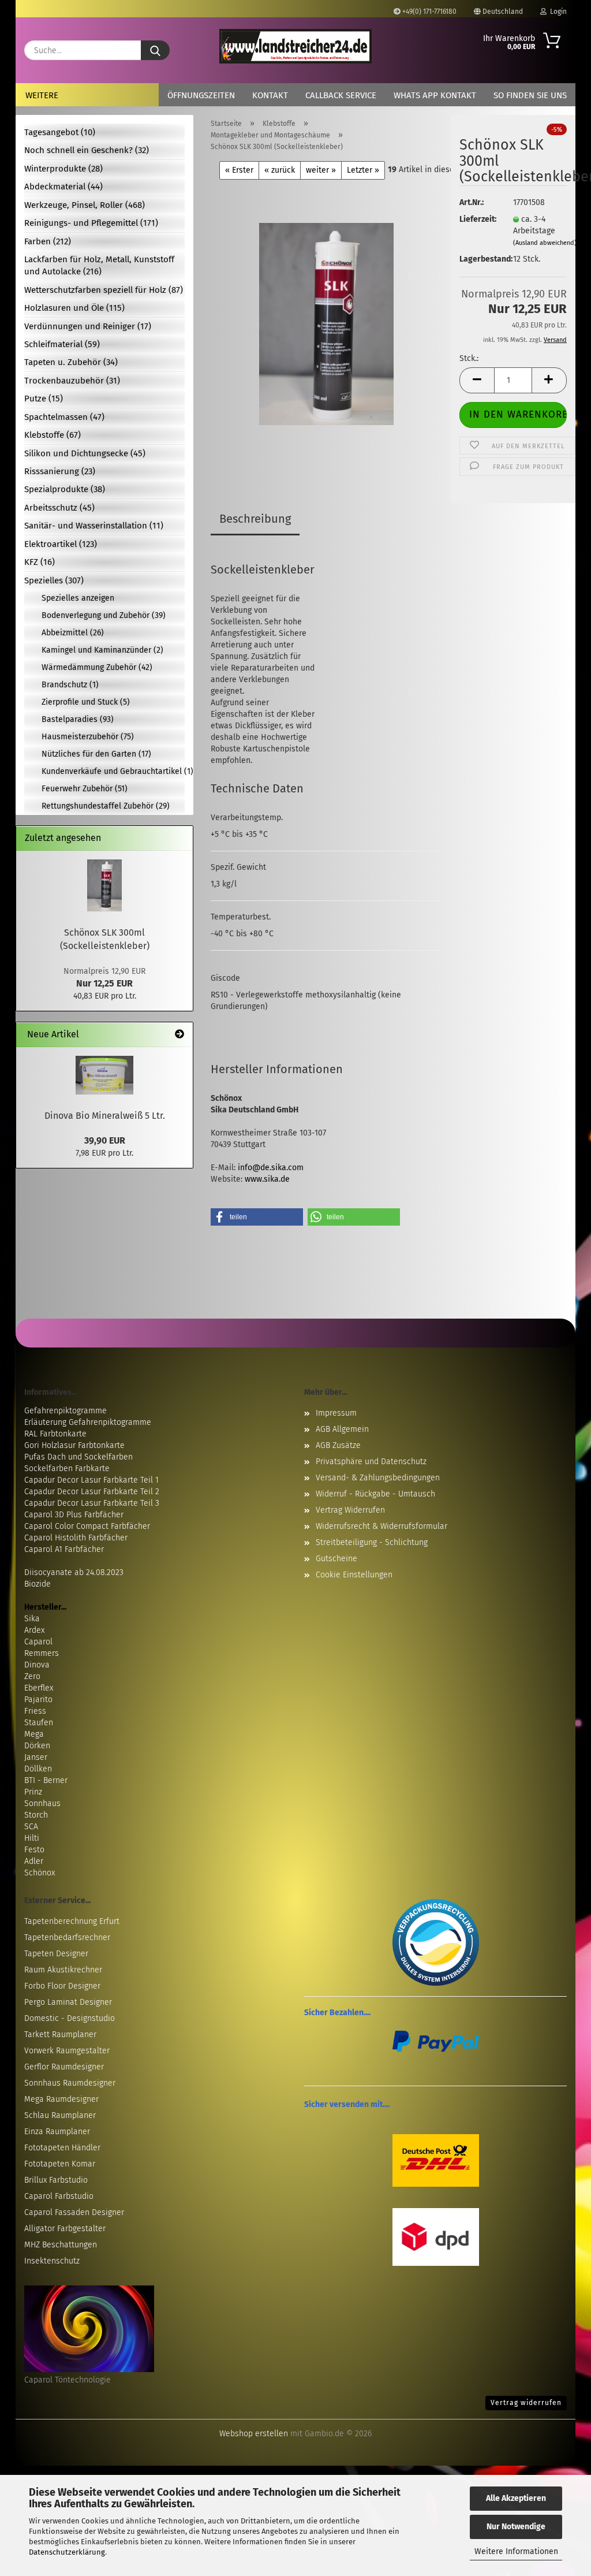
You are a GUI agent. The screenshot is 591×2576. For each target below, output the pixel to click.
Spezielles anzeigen (78, 598)
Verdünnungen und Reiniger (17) (88, 326)
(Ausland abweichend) (545, 243)
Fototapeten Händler (62, 2148)
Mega (34, 1734)
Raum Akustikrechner (63, 1970)
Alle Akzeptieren (516, 2498)
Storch (36, 1815)
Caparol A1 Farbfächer (64, 1549)
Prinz (33, 1792)
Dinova (37, 1665)
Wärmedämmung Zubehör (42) (97, 667)
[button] (477, 380)
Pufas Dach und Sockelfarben (78, 1457)
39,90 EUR (105, 1140)
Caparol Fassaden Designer (74, 2212)
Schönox (40, 1873)
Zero (32, 1676)
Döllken (38, 1769)
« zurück (280, 170)
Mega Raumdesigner (61, 2099)
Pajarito (38, 1700)
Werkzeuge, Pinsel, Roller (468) (85, 205)
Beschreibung (255, 519)
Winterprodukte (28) (63, 169)
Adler (34, 1861)
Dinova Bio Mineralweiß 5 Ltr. (105, 1116)
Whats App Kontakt (435, 95)
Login (557, 12)
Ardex (34, 1630)
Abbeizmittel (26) (73, 633)
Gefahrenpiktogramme (66, 1411)
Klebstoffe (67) (53, 435)
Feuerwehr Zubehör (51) (85, 789)
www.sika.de (267, 1179)
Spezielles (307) (54, 580)
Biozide (38, 1584)
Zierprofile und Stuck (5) (86, 702)
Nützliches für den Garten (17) (96, 754)
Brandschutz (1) (70, 685)
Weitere (42, 95)
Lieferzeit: (477, 219)
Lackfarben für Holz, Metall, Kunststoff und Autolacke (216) (99, 265)
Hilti (32, 1838)
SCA (31, 1827)
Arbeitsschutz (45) (59, 508)
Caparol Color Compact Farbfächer (87, 1526)
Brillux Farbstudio (56, 2180)
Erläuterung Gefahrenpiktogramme (88, 1422)
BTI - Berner (46, 1780)
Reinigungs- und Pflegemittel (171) (91, 223)
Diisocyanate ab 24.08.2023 (74, 1572)
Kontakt (270, 95)
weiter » (321, 170)
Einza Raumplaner (57, 2132)
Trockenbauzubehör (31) (72, 381)
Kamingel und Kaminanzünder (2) (102, 650)
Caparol (38, 1642)
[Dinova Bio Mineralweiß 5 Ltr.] (104, 1075)
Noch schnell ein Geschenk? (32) (87, 150)
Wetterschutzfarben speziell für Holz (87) (104, 290)
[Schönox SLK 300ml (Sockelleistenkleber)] (326, 324)
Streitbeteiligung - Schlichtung (372, 1542)
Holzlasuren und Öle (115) (74, 308)
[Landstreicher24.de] (295, 46)
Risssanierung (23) (60, 471)
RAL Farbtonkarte (55, 1434)
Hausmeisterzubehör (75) (88, 737)
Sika (32, 1619)
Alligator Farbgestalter (65, 2229)
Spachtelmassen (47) (64, 417)
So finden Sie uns (530, 95)
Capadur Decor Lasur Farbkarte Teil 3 (92, 1503)
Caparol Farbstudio (59, 2196)
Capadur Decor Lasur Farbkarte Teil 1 (91, 1480)
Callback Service (341, 95)
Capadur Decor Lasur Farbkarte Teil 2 (92, 1492)
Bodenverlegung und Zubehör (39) (104, 615)
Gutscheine (336, 1559)
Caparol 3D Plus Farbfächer (74, 1515)
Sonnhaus (42, 1803)
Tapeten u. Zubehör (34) (71, 362)
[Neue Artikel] (179, 1035)
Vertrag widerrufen (526, 2403)
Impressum (336, 1413)
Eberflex (39, 1688)
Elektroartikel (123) (61, 544)
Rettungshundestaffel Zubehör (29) (106, 806)
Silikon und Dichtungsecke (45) (85, 453)
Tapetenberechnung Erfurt (72, 1921)
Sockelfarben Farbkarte (67, 1468)
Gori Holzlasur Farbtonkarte (74, 1445)
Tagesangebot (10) (60, 132)
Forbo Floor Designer (62, 1986)
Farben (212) (48, 241)
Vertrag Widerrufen (350, 1510)
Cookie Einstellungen (354, 1575)
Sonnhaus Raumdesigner (70, 2083)
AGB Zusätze (338, 1445)
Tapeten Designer (56, 1954)
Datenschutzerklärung (67, 2552)
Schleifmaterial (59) (62, 344)
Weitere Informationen (516, 2551)
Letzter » (363, 170)
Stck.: (469, 358)
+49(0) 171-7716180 (429, 12)
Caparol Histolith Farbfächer (76, 1538)
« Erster (239, 170)
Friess (35, 1711)
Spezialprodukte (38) (65, 489)
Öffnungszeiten (201, 95)
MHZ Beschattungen (61, 2245)
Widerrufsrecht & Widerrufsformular (381, 1526)
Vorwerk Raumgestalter (67, 2051)
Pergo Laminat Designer (68, 2002)
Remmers (42, 1653)
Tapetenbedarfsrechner (67, 1937)
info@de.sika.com (271, 1168)
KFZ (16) (40, 562)
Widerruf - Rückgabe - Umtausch (375, 1494)
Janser (36, 1757)
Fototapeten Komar (60, 2164)
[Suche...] (155, 50)
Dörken (37, 1746)
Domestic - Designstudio (70, 2018)
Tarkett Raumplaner (60, 2035)
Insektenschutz (52, 2261)
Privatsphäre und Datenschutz (371, 1462)
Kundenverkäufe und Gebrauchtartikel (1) (113, 771)
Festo (34, 1850)
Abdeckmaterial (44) (63, 187)
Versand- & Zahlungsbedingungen (378, 1478)
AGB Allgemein (342, 1429)
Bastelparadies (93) (78, 719)
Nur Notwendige (516, 2527)
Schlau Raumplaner (60, 2115)
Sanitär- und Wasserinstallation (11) (94, 526)
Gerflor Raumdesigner (64, 2067)
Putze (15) (44, 399)
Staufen (39, 1723)
